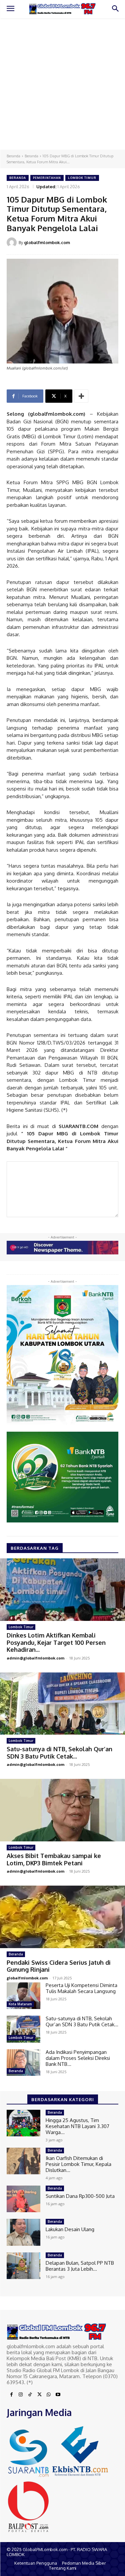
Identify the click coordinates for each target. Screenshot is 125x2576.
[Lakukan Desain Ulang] (23, 2232)
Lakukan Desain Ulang (70, 2229)
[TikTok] (30, 2395)
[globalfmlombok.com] (13, 242)
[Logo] (62, 9)
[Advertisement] (62, 84)
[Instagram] (21, 2395)
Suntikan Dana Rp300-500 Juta (80, 2196)
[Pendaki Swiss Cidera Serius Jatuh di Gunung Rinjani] (62, 1917)
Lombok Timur (82, 178)
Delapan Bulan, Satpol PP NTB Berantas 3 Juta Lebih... (80, 2266)
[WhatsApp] (49, 2395)
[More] (81, 396)
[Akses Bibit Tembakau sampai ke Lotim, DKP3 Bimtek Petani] (62, 1810)
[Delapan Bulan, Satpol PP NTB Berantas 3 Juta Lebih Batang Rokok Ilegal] (23, 2266)
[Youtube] (58, 2395)
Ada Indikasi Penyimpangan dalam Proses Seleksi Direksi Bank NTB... (78, 2058)
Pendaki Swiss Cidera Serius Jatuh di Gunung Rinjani (59, 1966)
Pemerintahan (47, 178)
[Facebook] (11, 2395)
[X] (39, 2395)
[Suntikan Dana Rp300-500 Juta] (23, 2199)
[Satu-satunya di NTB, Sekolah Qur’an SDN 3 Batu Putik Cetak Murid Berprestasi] (62, 1704)
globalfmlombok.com (47, 242)
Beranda (13, 156)
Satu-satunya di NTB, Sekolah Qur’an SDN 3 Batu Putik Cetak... (59, 1753)
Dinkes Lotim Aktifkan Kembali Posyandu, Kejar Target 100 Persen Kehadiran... (56, 1642)
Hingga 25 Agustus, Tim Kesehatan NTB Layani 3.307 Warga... (77, 2126)
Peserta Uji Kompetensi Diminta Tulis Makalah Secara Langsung (81, 1988)
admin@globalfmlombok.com (35, 1658)
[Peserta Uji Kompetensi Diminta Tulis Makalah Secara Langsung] (23, 1996)
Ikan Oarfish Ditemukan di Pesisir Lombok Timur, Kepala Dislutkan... (78, 2164)
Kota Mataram (20, 2004)
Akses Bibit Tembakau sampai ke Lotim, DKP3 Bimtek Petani (54, 1859)
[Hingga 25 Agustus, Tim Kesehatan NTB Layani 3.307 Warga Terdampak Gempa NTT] (23, 2123)
